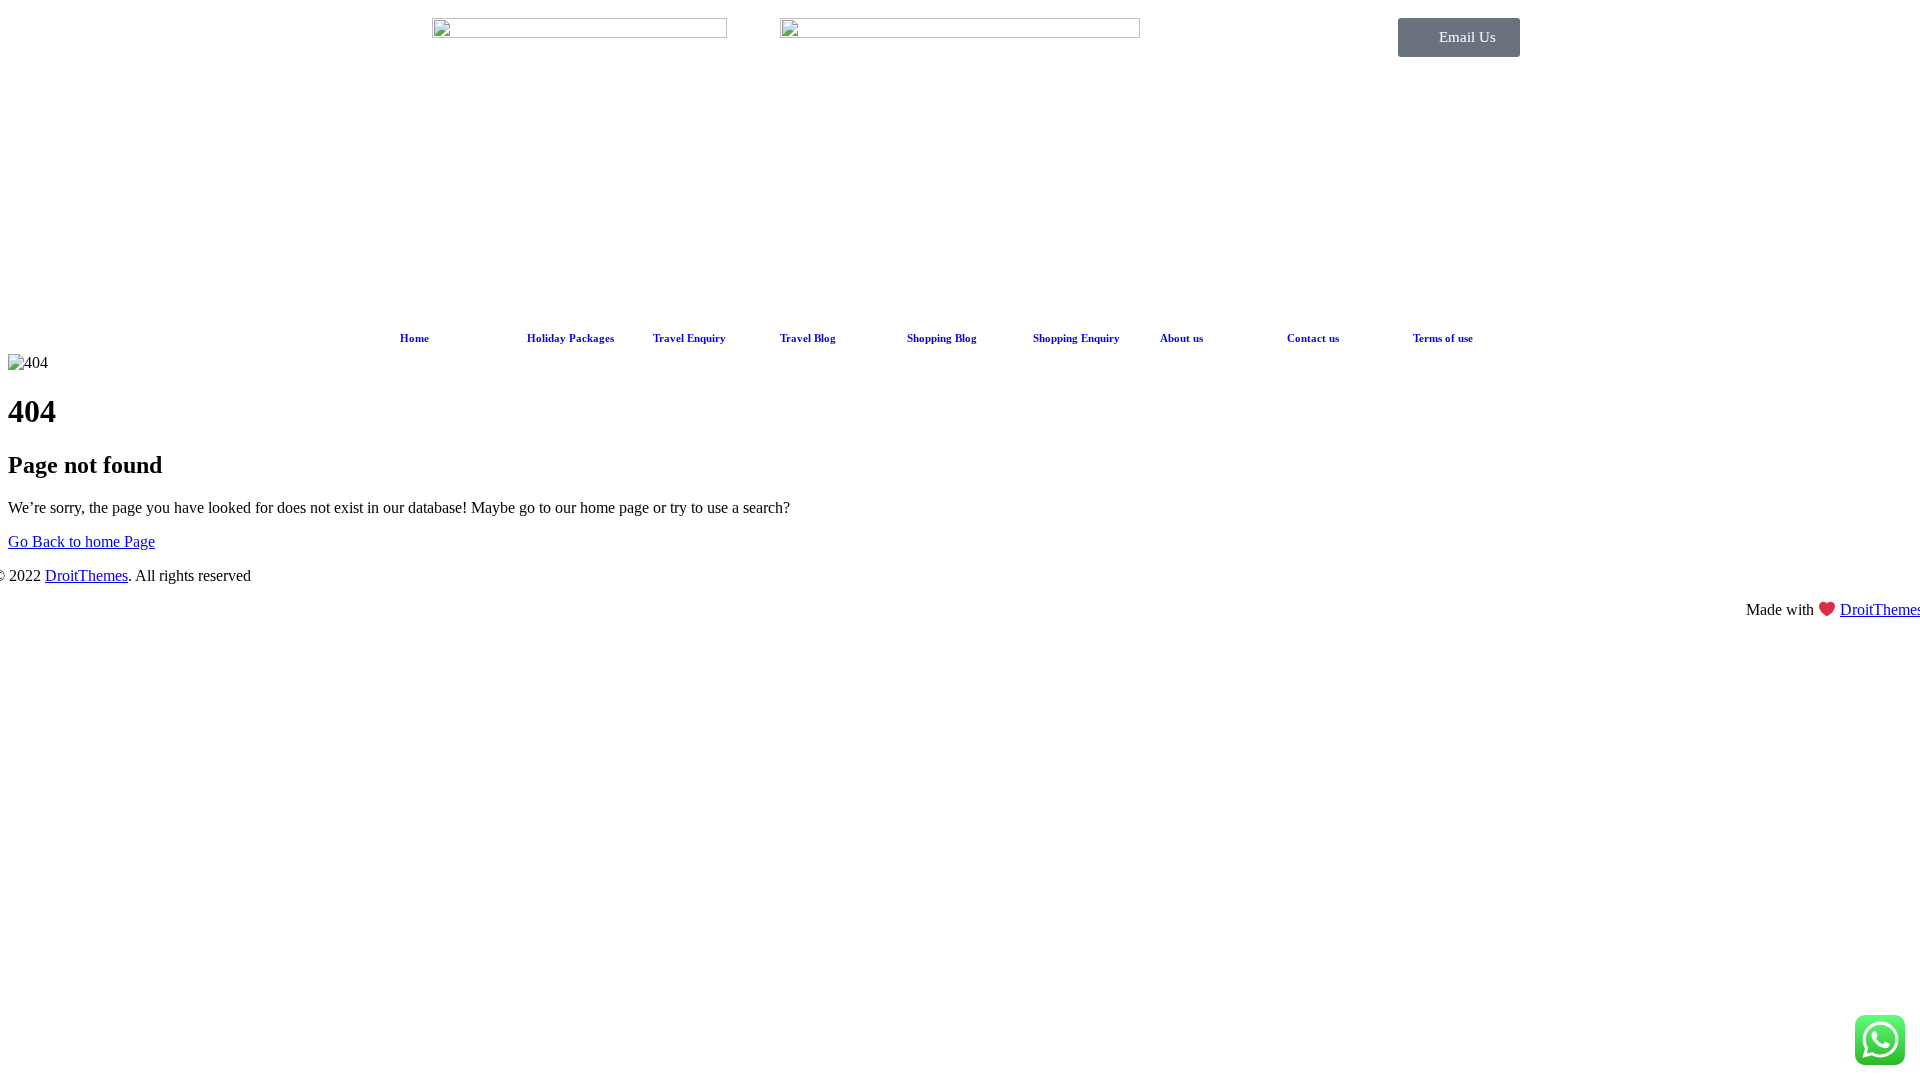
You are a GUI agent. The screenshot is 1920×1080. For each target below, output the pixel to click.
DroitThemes (86, 575)
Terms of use (1443, 338)
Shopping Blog (942, 338)
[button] (1459, 37)
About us (1181, 338)
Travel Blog (808, 338)
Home (414, 338)
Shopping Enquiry (1076, 338)
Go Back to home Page (81, 541)
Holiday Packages (570, 338)
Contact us (1313, 338)
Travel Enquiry (689, 338)
